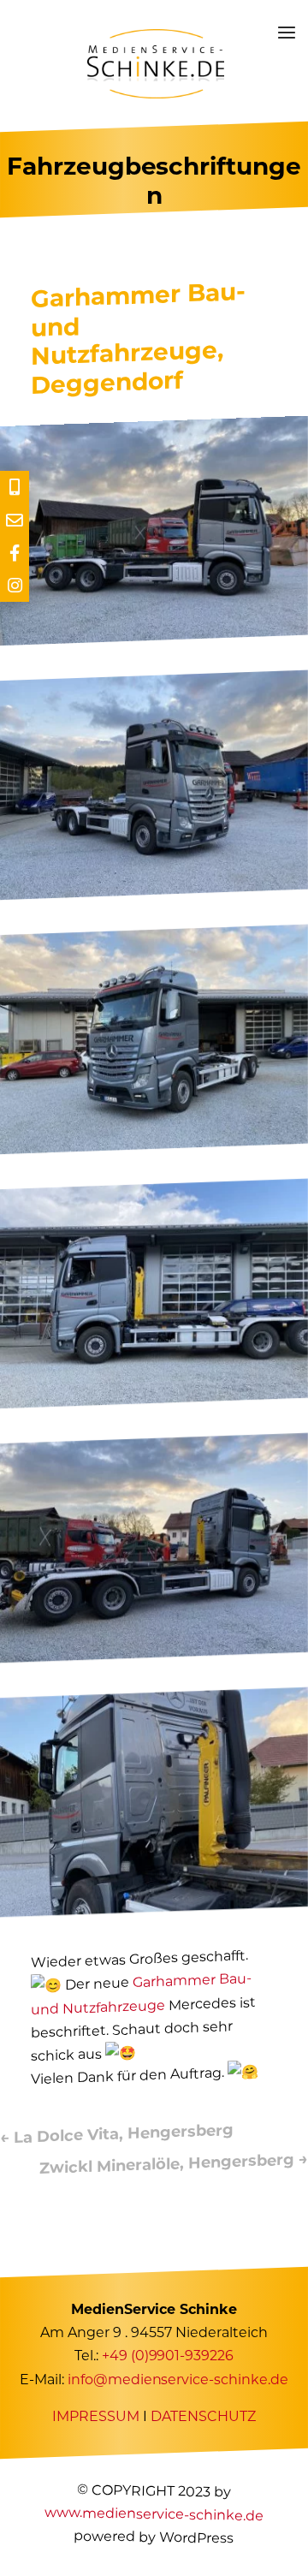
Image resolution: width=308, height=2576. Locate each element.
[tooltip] (15, 487)
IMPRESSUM (96, 2416)
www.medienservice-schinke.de (154, 2514)
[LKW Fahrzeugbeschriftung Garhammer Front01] (154, 1149)
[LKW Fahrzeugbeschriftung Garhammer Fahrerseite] (154, 1403)
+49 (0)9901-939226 (168, 2356)
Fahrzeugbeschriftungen (154, 181)
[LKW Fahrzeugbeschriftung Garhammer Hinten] (154, 1657)
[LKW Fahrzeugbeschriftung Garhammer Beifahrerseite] (154, 640)
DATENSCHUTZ (203, 2416)
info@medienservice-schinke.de (178, 2380)
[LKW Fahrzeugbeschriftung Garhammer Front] (154, 895)
